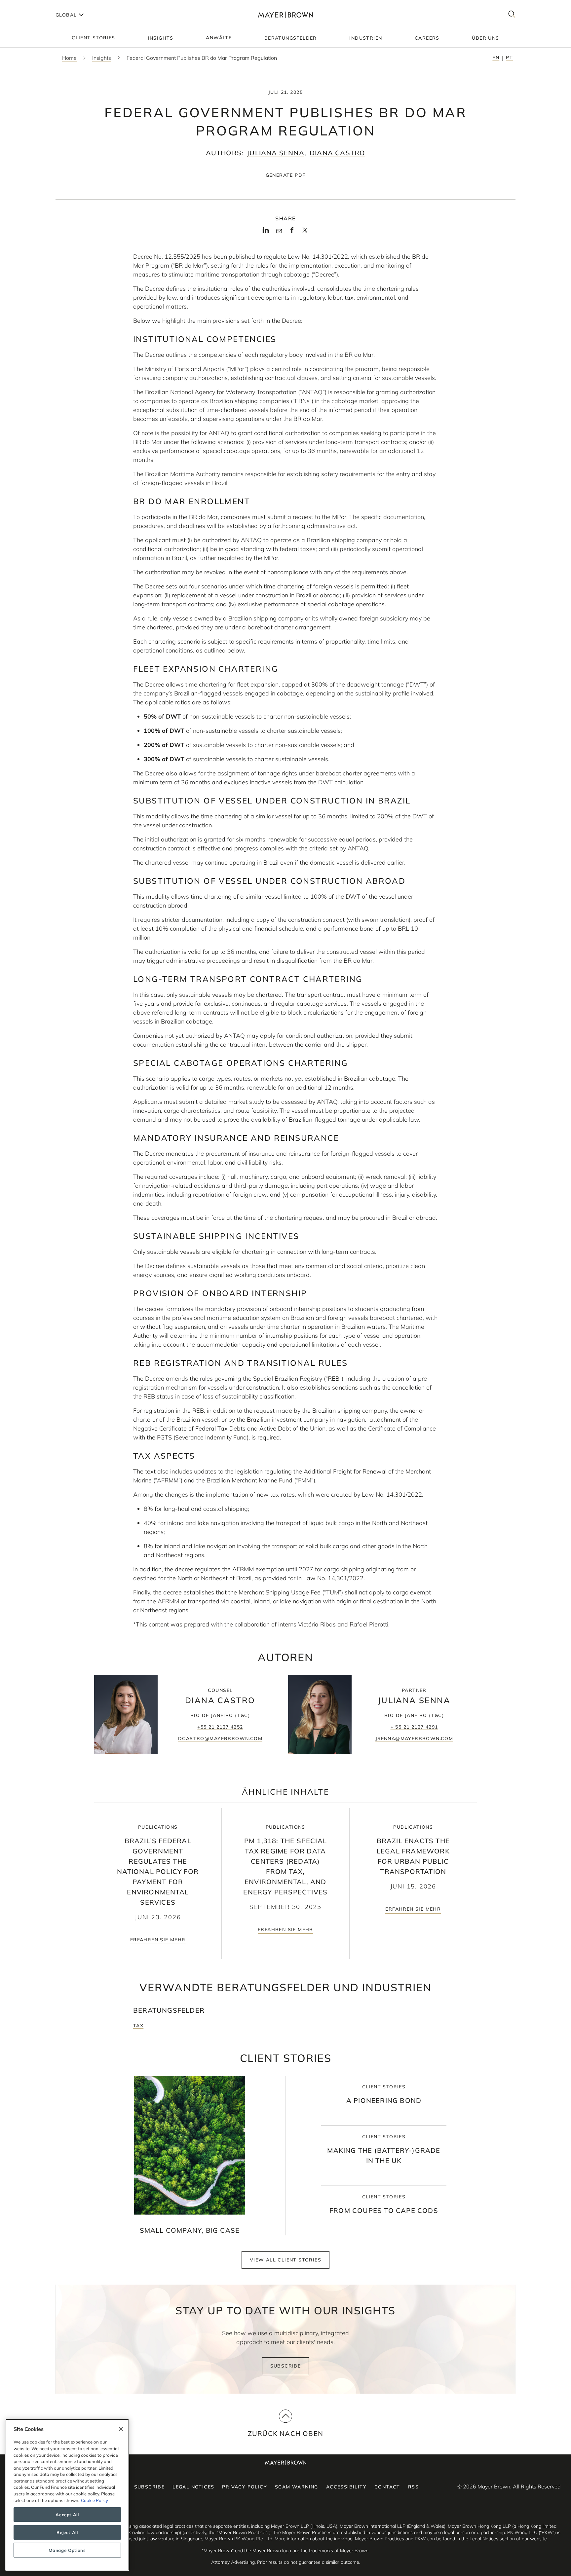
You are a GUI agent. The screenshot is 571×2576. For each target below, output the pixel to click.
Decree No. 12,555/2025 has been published (194, 257)
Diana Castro (337, 153)
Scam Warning (297, 2487)
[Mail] (279, 231)
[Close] (121, 2429)
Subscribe (286, 2366)
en (496, 57)
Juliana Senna (276, 153)
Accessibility (346, 2487)
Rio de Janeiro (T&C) (220, 1715)
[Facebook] (292, 232)
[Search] (512, 15)
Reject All (67, 2532)
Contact (387, 2487)
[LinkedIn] (266, 232)
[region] (67, 2495)
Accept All (67, 2515)
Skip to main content (32, 5)
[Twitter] (305, 233)
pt (509, 57)
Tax (138, 2026)
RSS (413, 2487)
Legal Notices (193, 2487)
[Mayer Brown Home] (285, 15)
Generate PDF (286, 175)
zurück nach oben (285, 2433)
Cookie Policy (95, 2500)
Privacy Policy (245, 2487)
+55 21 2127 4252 (220, 1727)
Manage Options (67, 2550)
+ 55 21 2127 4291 (414, 1727)
